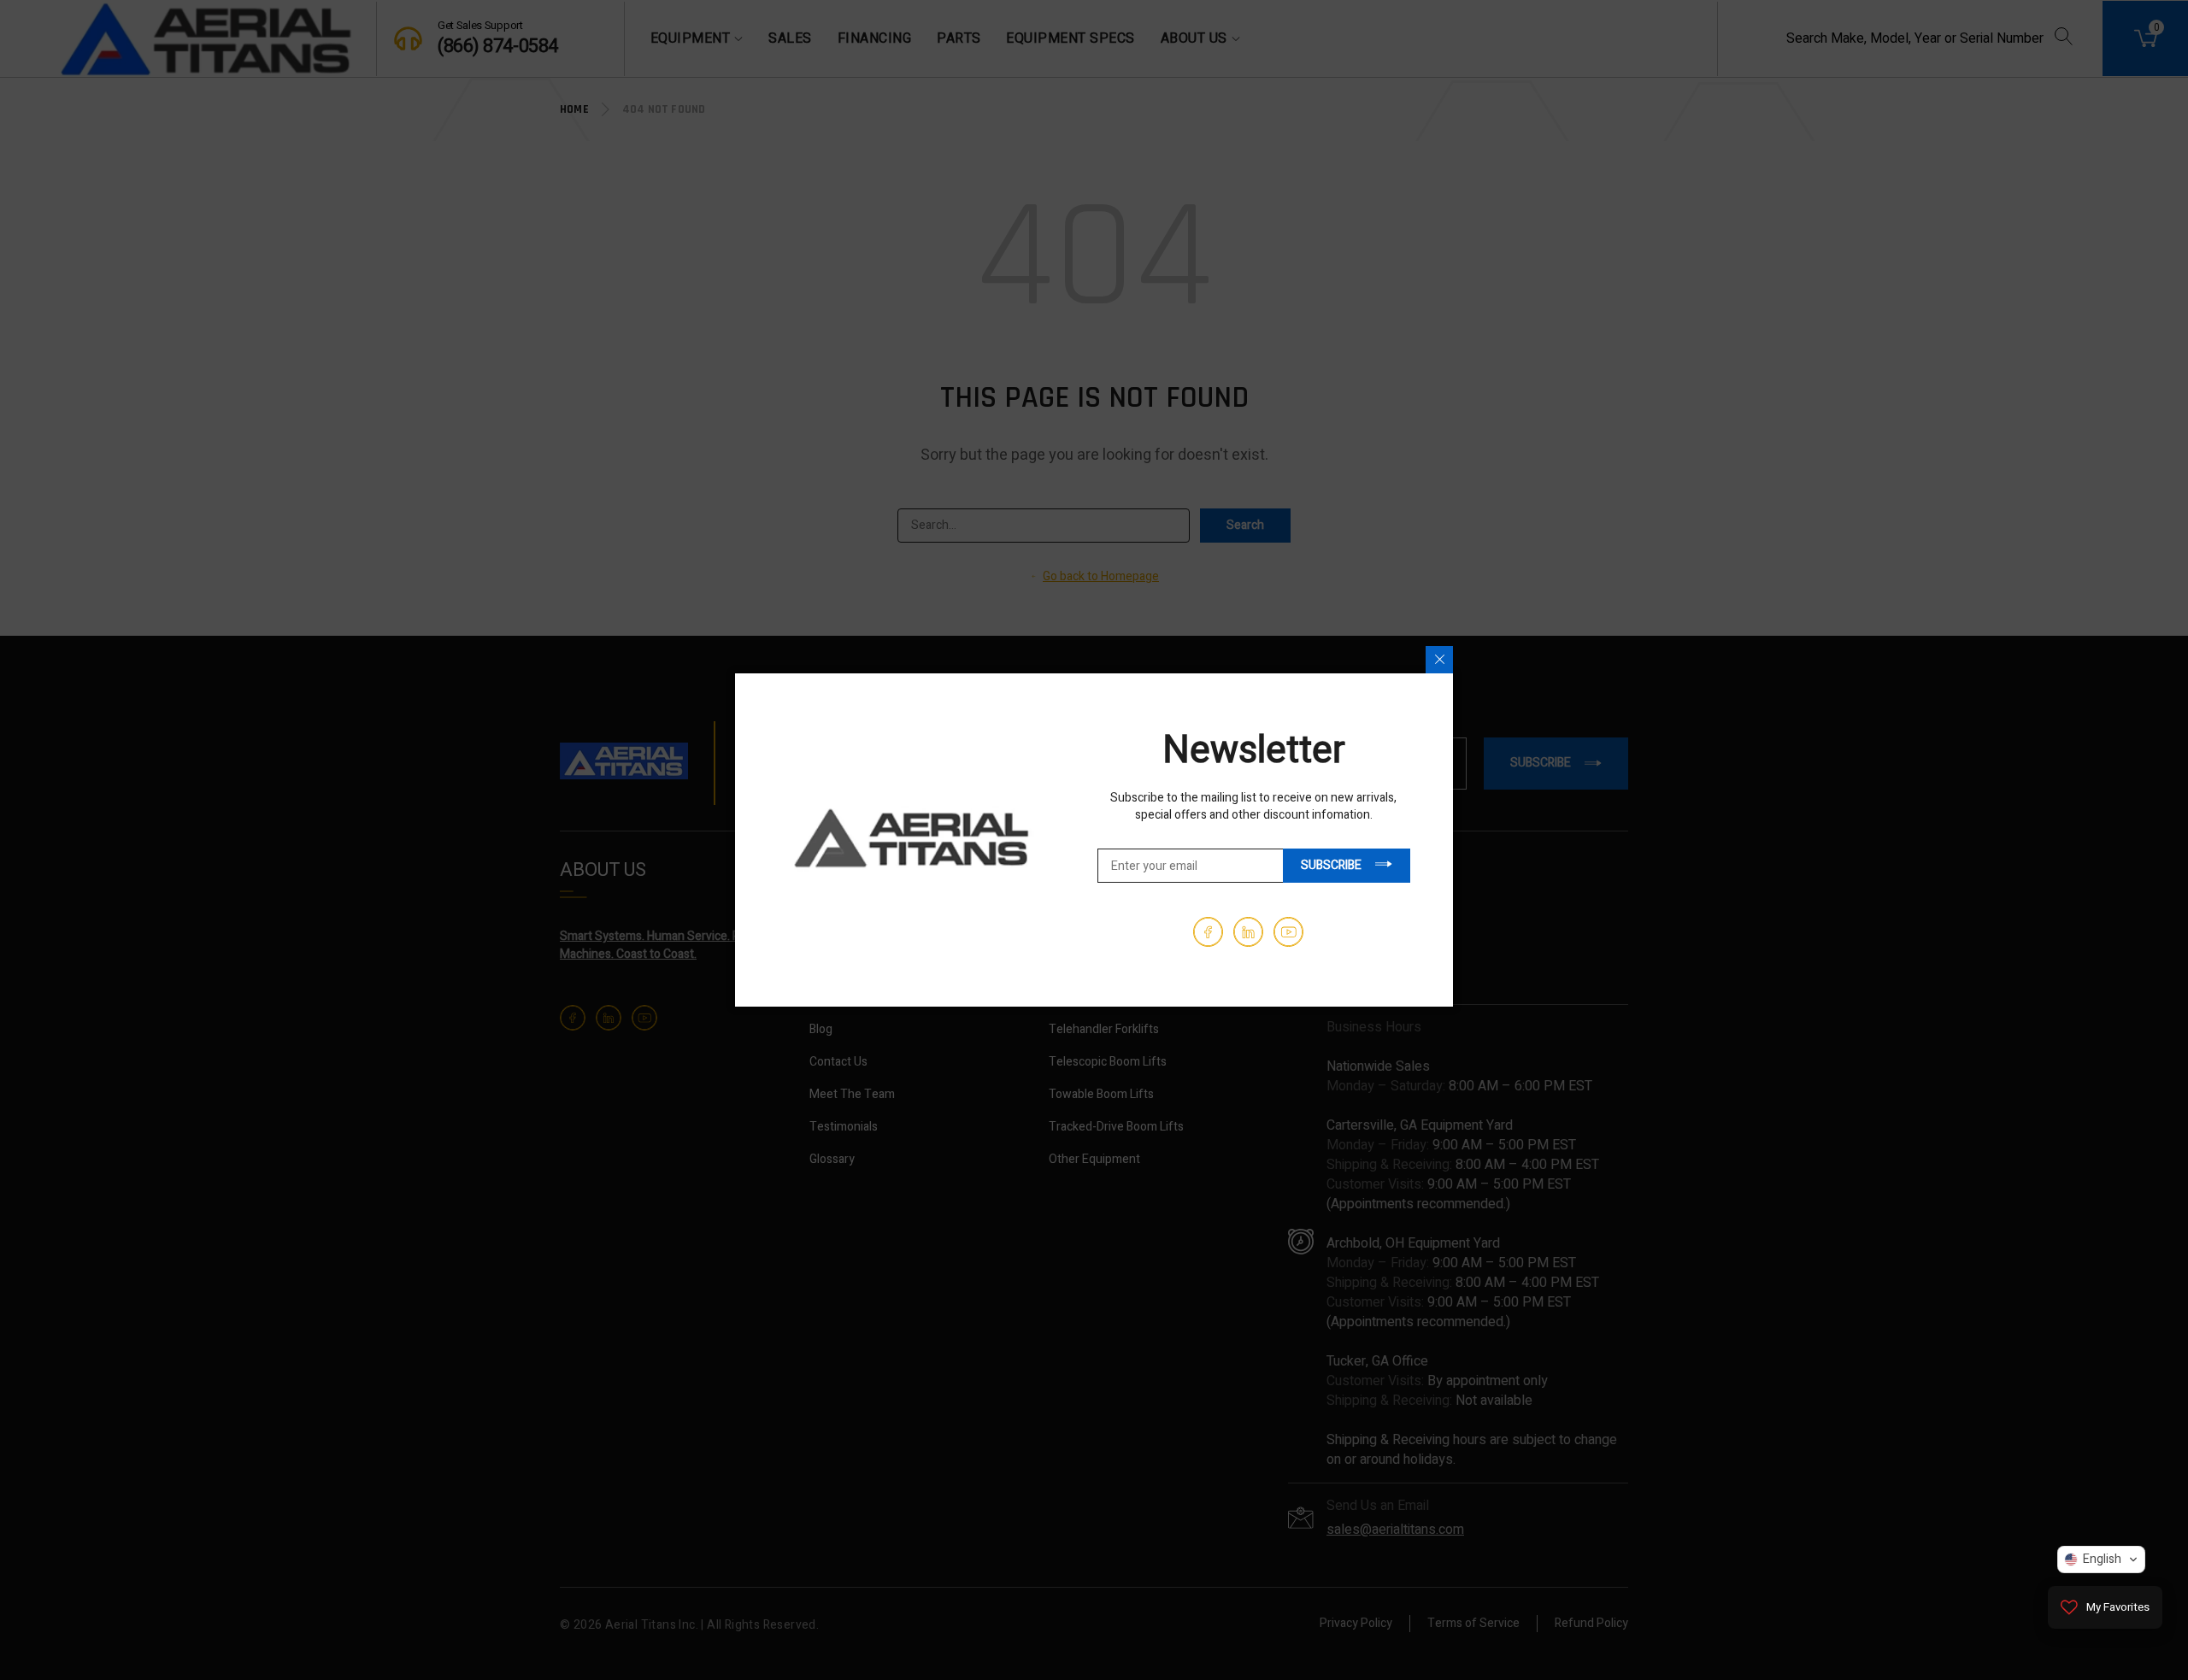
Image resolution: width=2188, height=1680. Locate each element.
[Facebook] (1208, 932)
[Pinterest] (1248, 932)
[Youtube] (1288, 932)
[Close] (1439, 660)
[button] (2101, 1560)
